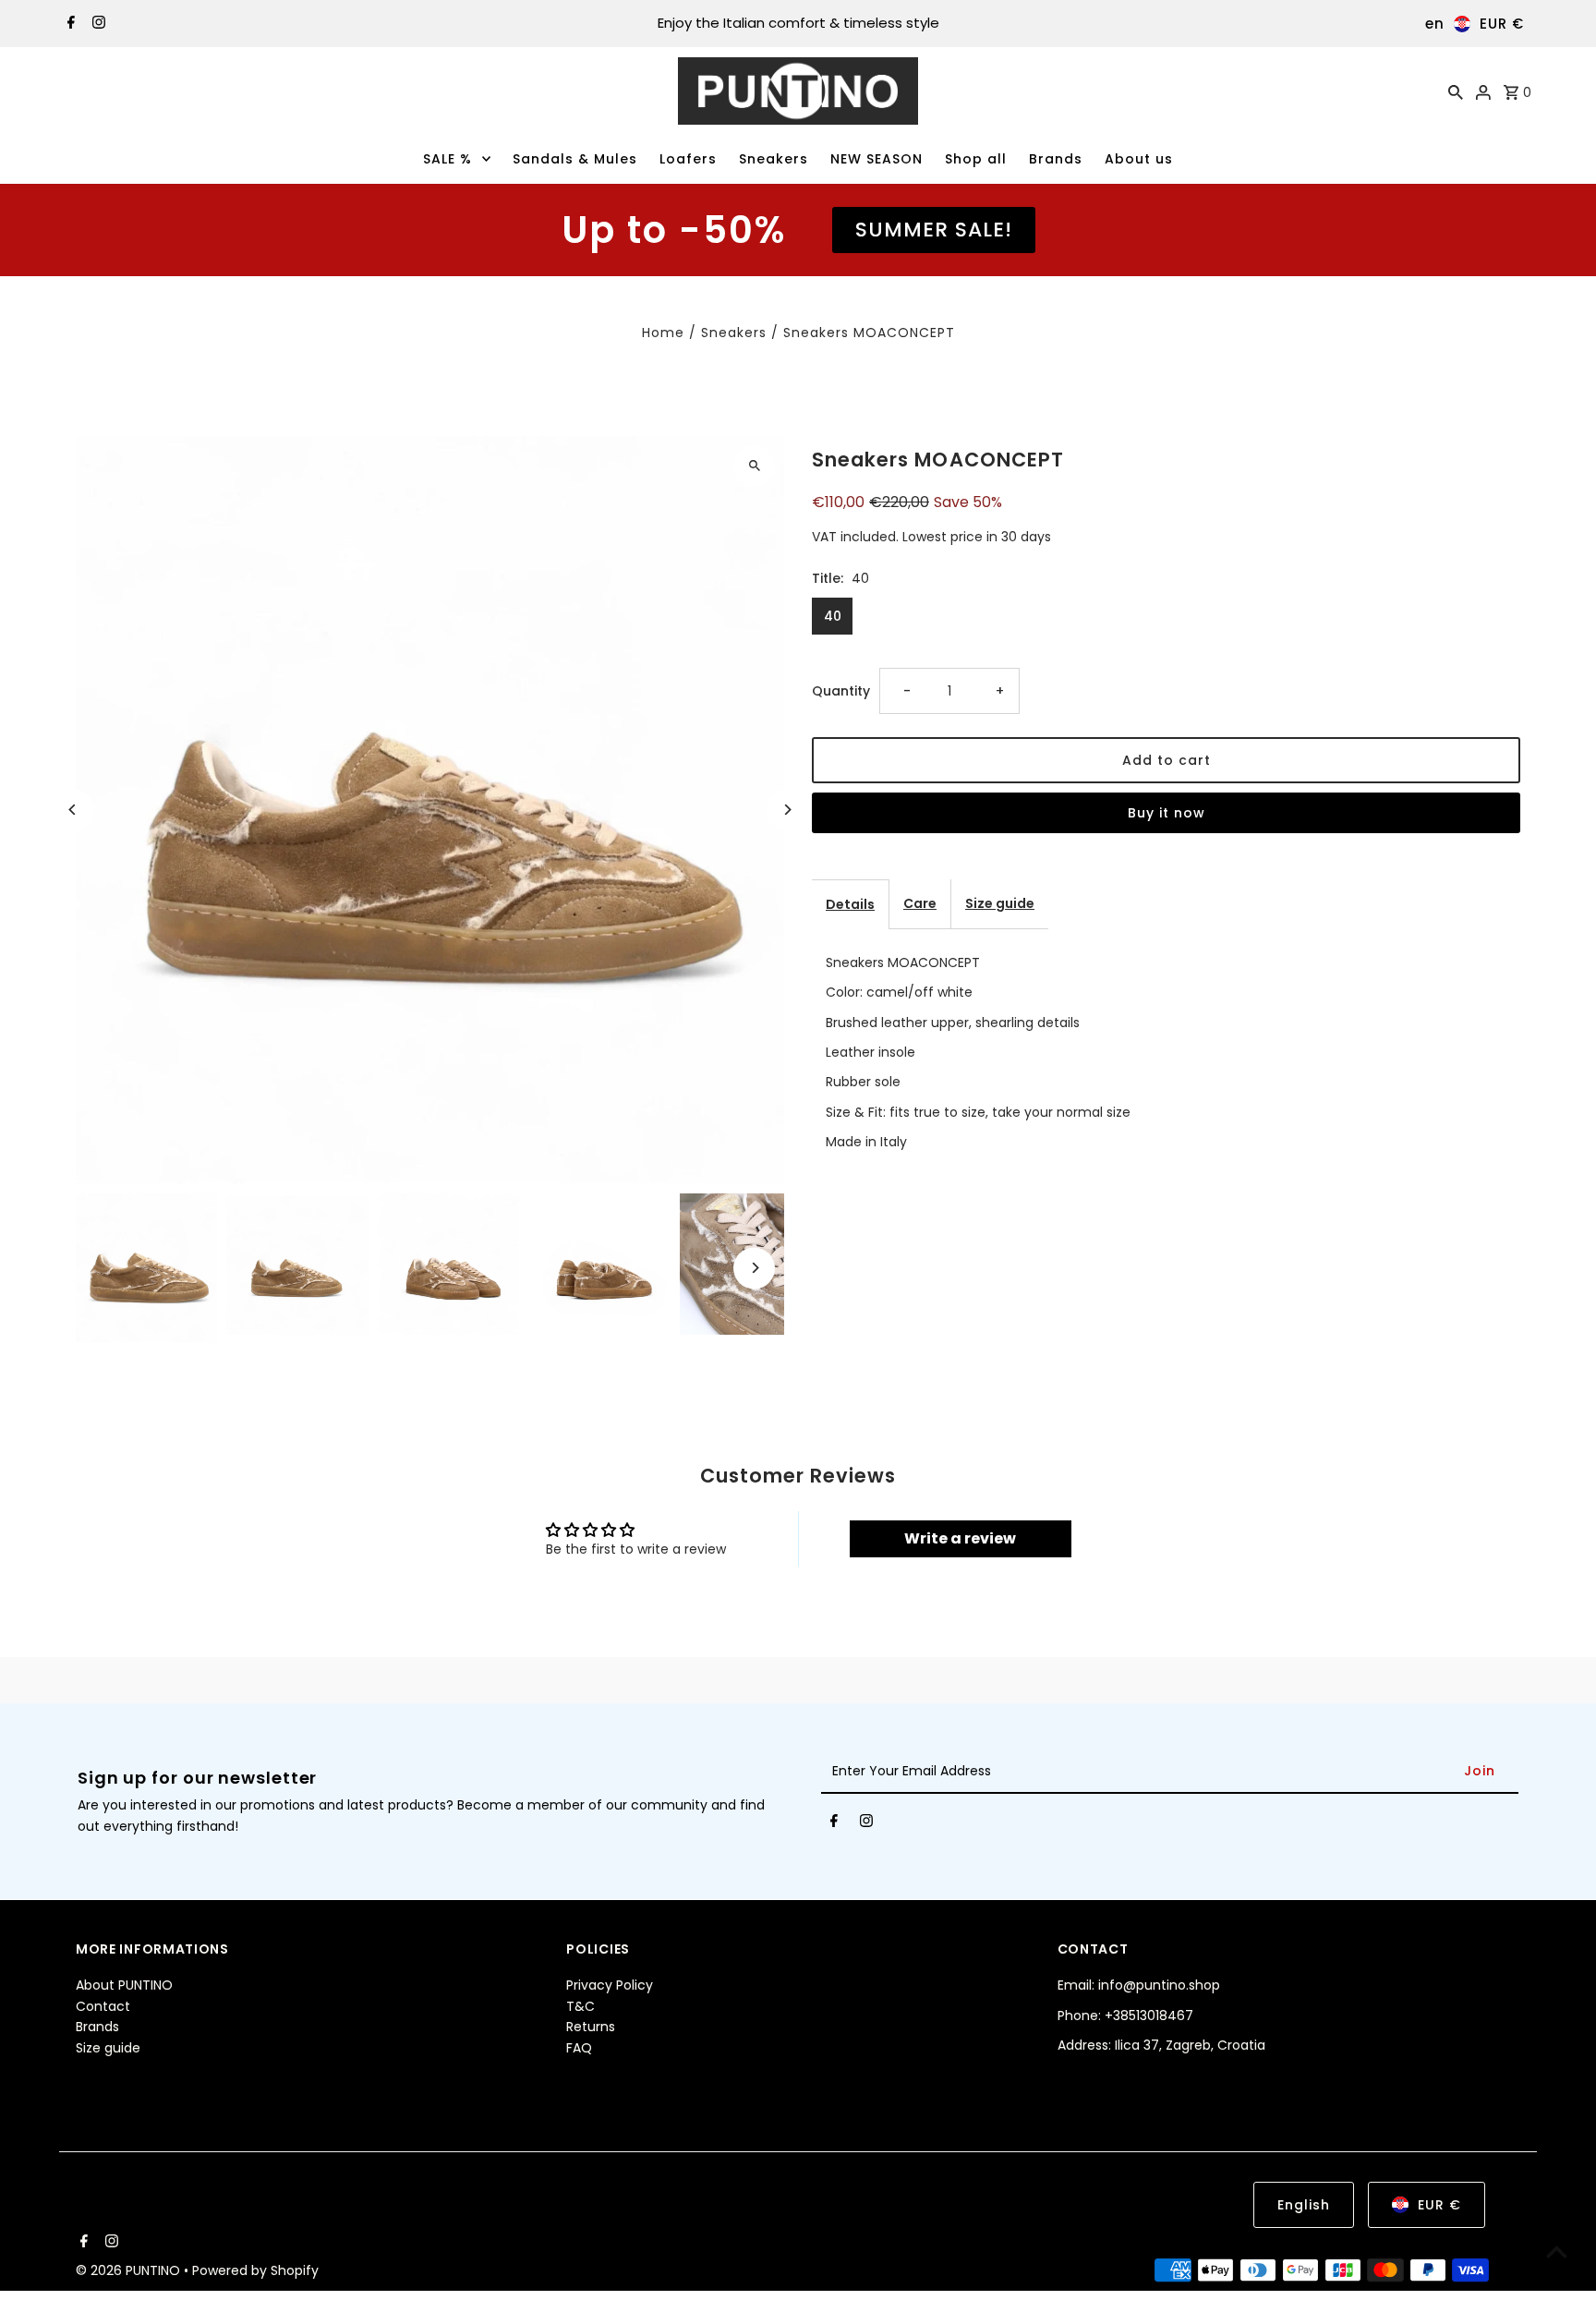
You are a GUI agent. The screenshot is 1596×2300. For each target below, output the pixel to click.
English (1304, 2205)
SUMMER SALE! (934, 230)
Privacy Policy (610, 1985)
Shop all (976, 159)
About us (1139, 159)
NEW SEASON (877, 159)
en (1435, 24)
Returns (591, 2027)
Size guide (1000, 903)
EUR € (1502, 24)
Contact (103, 2006)
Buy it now (1167, 813)
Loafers (688, 159)
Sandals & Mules (575, 159)
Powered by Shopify (255, 2271)
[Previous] (73, 810)
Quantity (841, 691)
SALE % (447, 159)
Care (920, 903)
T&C (580, 2006)
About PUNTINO (124, 1985)
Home (663, 333)
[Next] (786, 810)
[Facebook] (69, 24)
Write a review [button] (960, 1538)
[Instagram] (97, 24)
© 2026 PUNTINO (130, 2271)
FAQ (579, 2047)
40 (833, 616)
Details (850, 904)
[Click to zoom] (754, 466)
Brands (1056, 159)
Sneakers (774, 159)
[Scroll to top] (1557, 2252)
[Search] (1456, 91)
